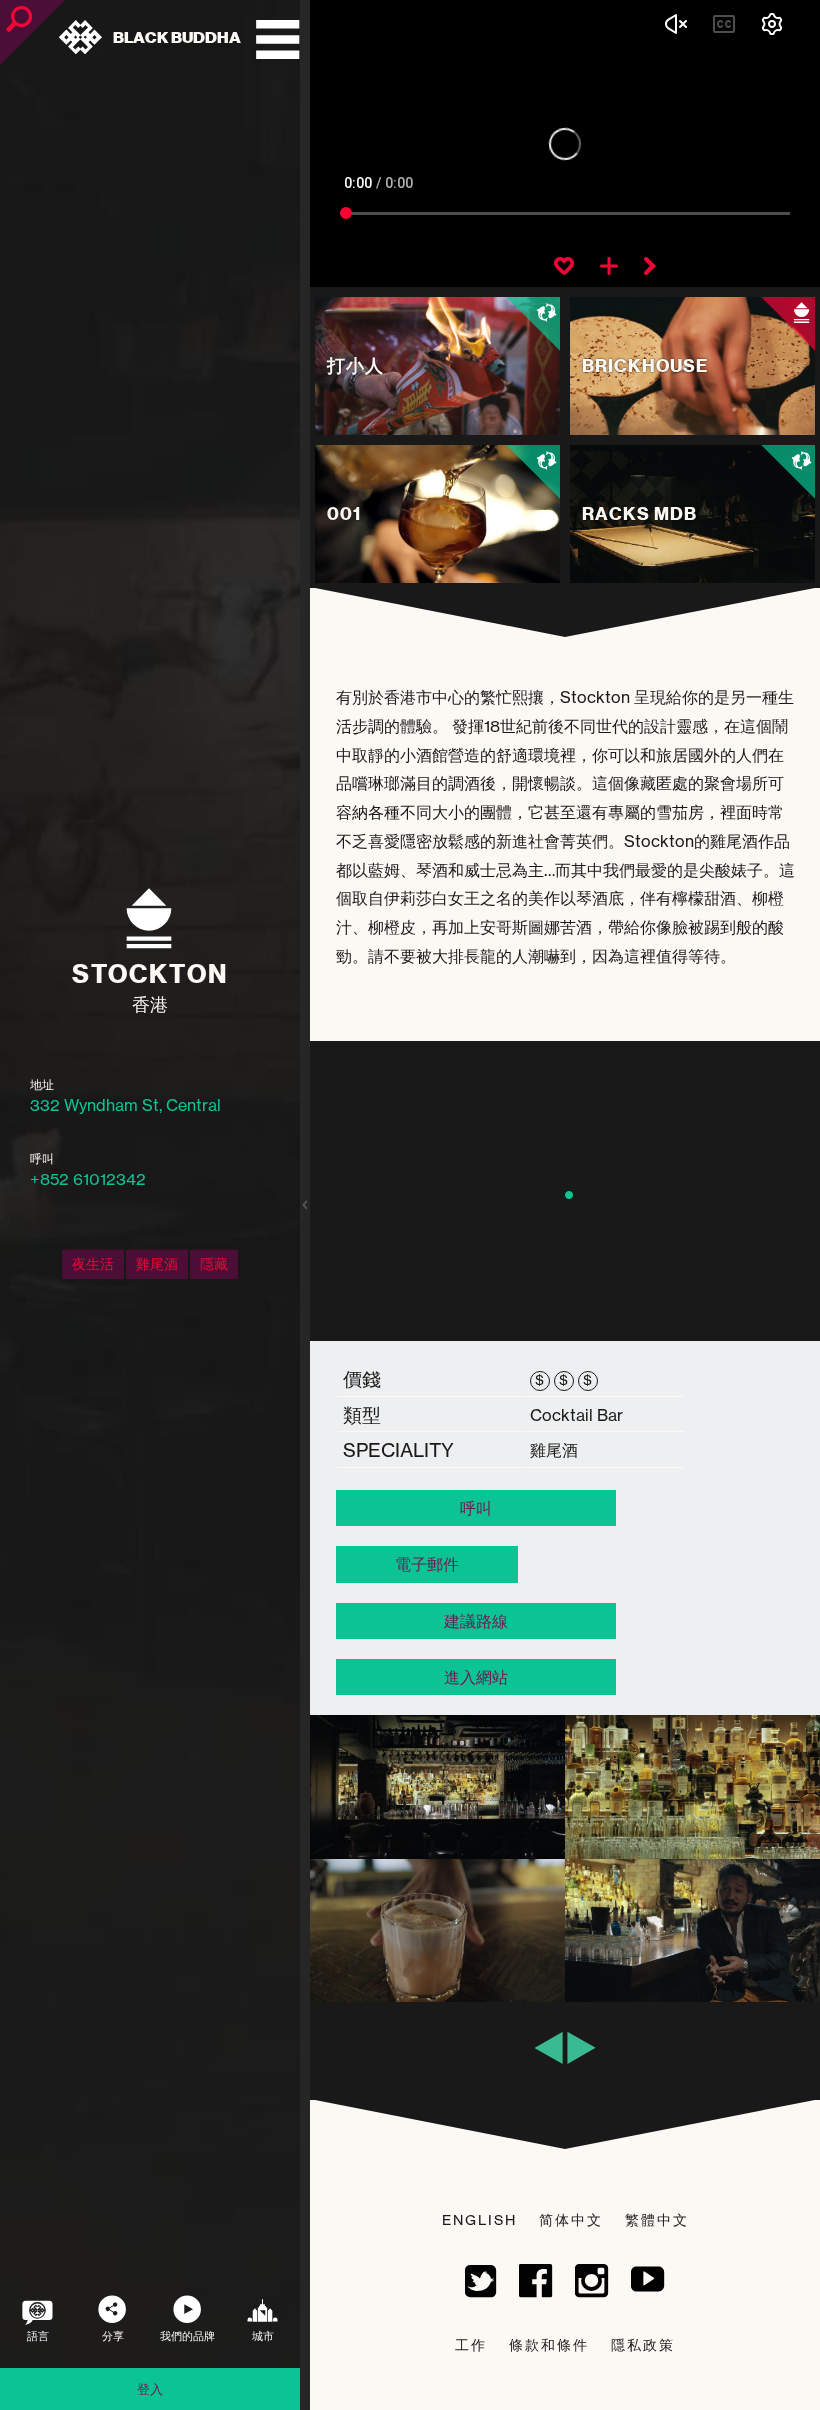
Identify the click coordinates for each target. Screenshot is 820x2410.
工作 (471, 2344)
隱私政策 (643, 2344)
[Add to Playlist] (609, 267)
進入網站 (476, 1677)
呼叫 (476, 1508)
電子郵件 (427, 1564)
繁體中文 (657, 2219)
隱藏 (214, 1263)
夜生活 (93, 1263)
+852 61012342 (88, 1179)
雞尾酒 (157, 1263)
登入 (150, 2389)
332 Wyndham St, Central (125, 1105)
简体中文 (571, 2219)
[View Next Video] (650, 267)
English (479, 2219)
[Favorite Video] (564, 267)
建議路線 (476, 1621)
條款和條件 (549, 2344)
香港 (150, 1005)
